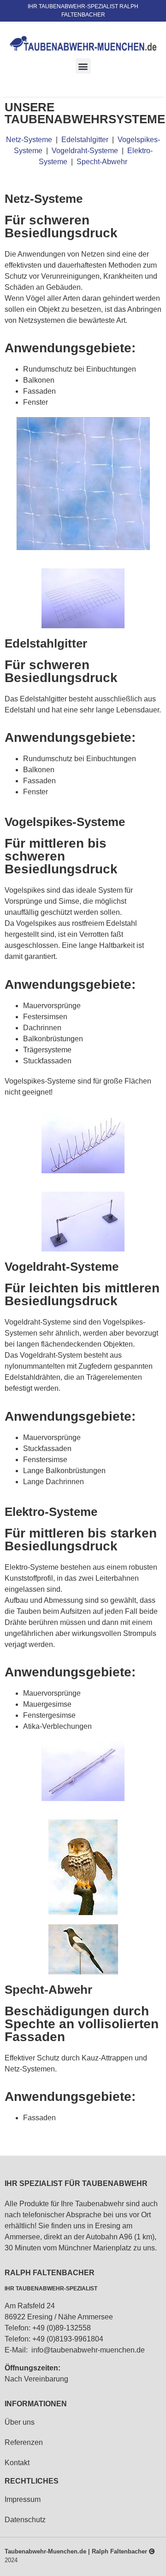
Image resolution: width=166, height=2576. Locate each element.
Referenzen (24, 2442)
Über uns (20, 2422)
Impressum (23, 2499)
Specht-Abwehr (102, 162)
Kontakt (17, 2463)
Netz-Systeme (29, 140)
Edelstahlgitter (86, 140)
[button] (83, 66)
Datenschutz (25, 2520)
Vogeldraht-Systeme (86, 151)
